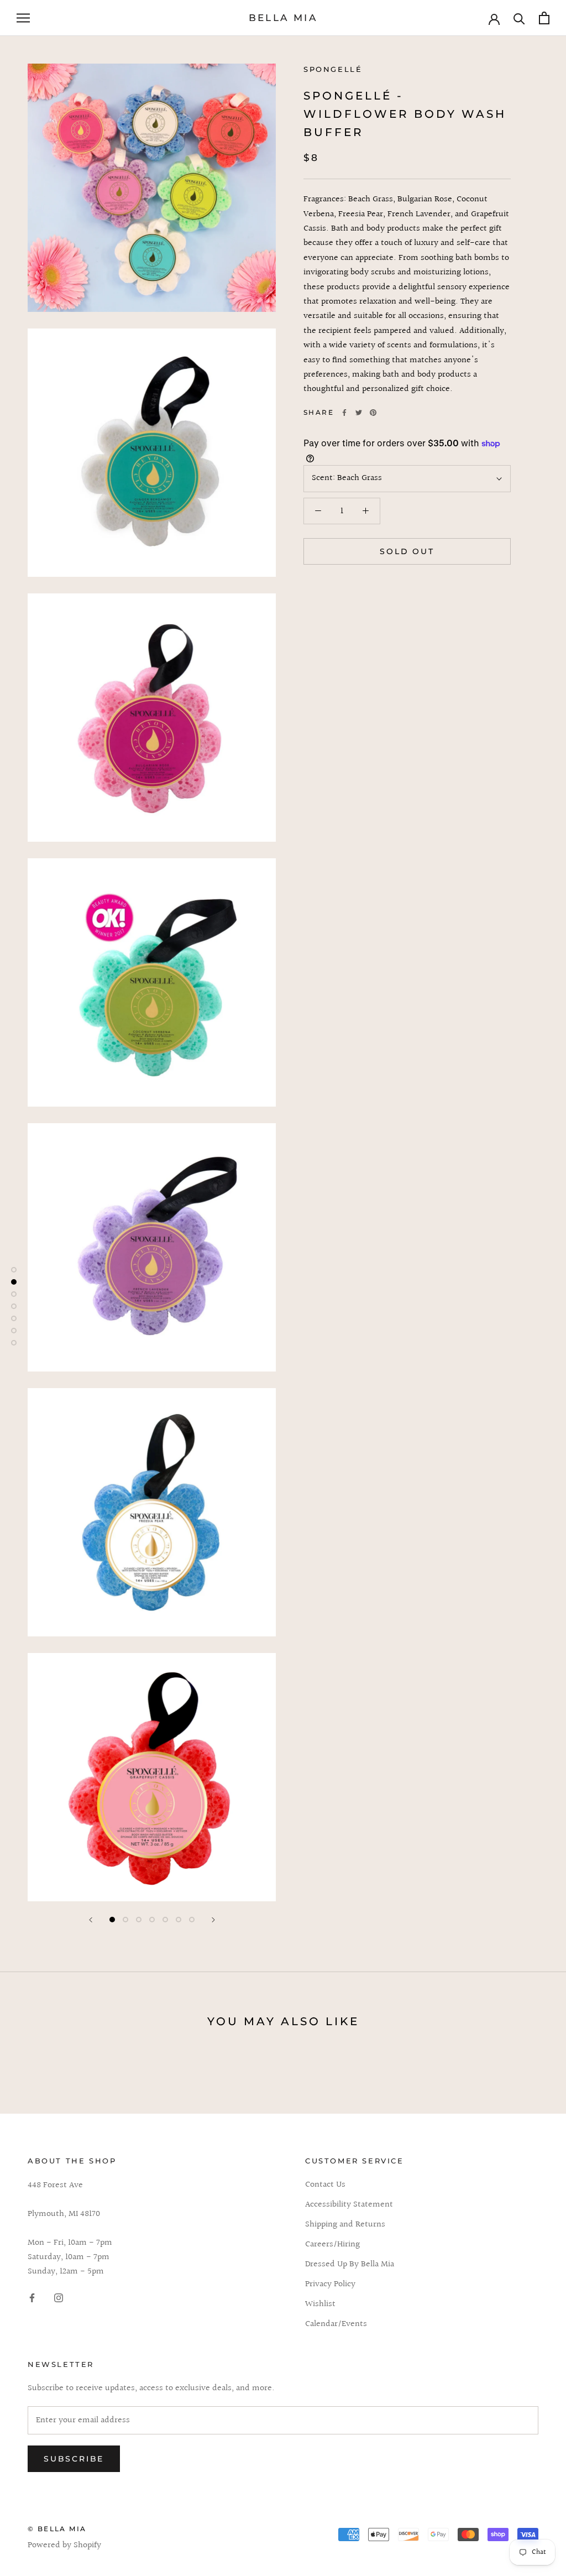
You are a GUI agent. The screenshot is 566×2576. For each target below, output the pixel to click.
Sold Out (407, 551)
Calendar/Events (336, 2324)
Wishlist (320, 2304)
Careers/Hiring (332, 2245)
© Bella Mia (57, 2529)
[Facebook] (344, 413)
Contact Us (325, 2185)
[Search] (519, 18)
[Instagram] (59, 2298)
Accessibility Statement (349, 2205)
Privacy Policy (330, 2285)
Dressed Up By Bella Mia (350, 2265)
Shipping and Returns (345, 2225)
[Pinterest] (373, 413)
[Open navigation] (23, 18)
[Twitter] (359, 413)
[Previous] (91, 1920)
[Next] (213, 1920)
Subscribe (74, 2459)
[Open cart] (544, 18)
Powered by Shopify (64, 2545)
